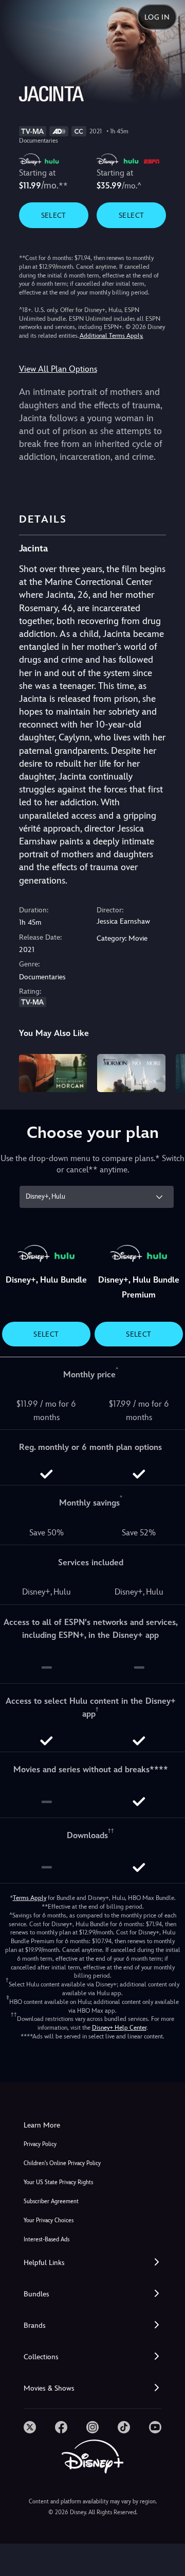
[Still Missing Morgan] (53, 1073)
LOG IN (157, 17)
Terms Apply (30, 1898)
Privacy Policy (40, 2144)
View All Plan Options (58, 369)
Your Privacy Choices (49, 2220)
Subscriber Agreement (51, 2201)
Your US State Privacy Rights (58, 2182)
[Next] (167, 1071)
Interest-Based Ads (47, 2240)
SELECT (54, 215)
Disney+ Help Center (119, 2028)
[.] (30, 2427)
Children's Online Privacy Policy (62, 2163)
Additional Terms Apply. (112, 336)
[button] (92, 2263)
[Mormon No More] (131, 1073)
